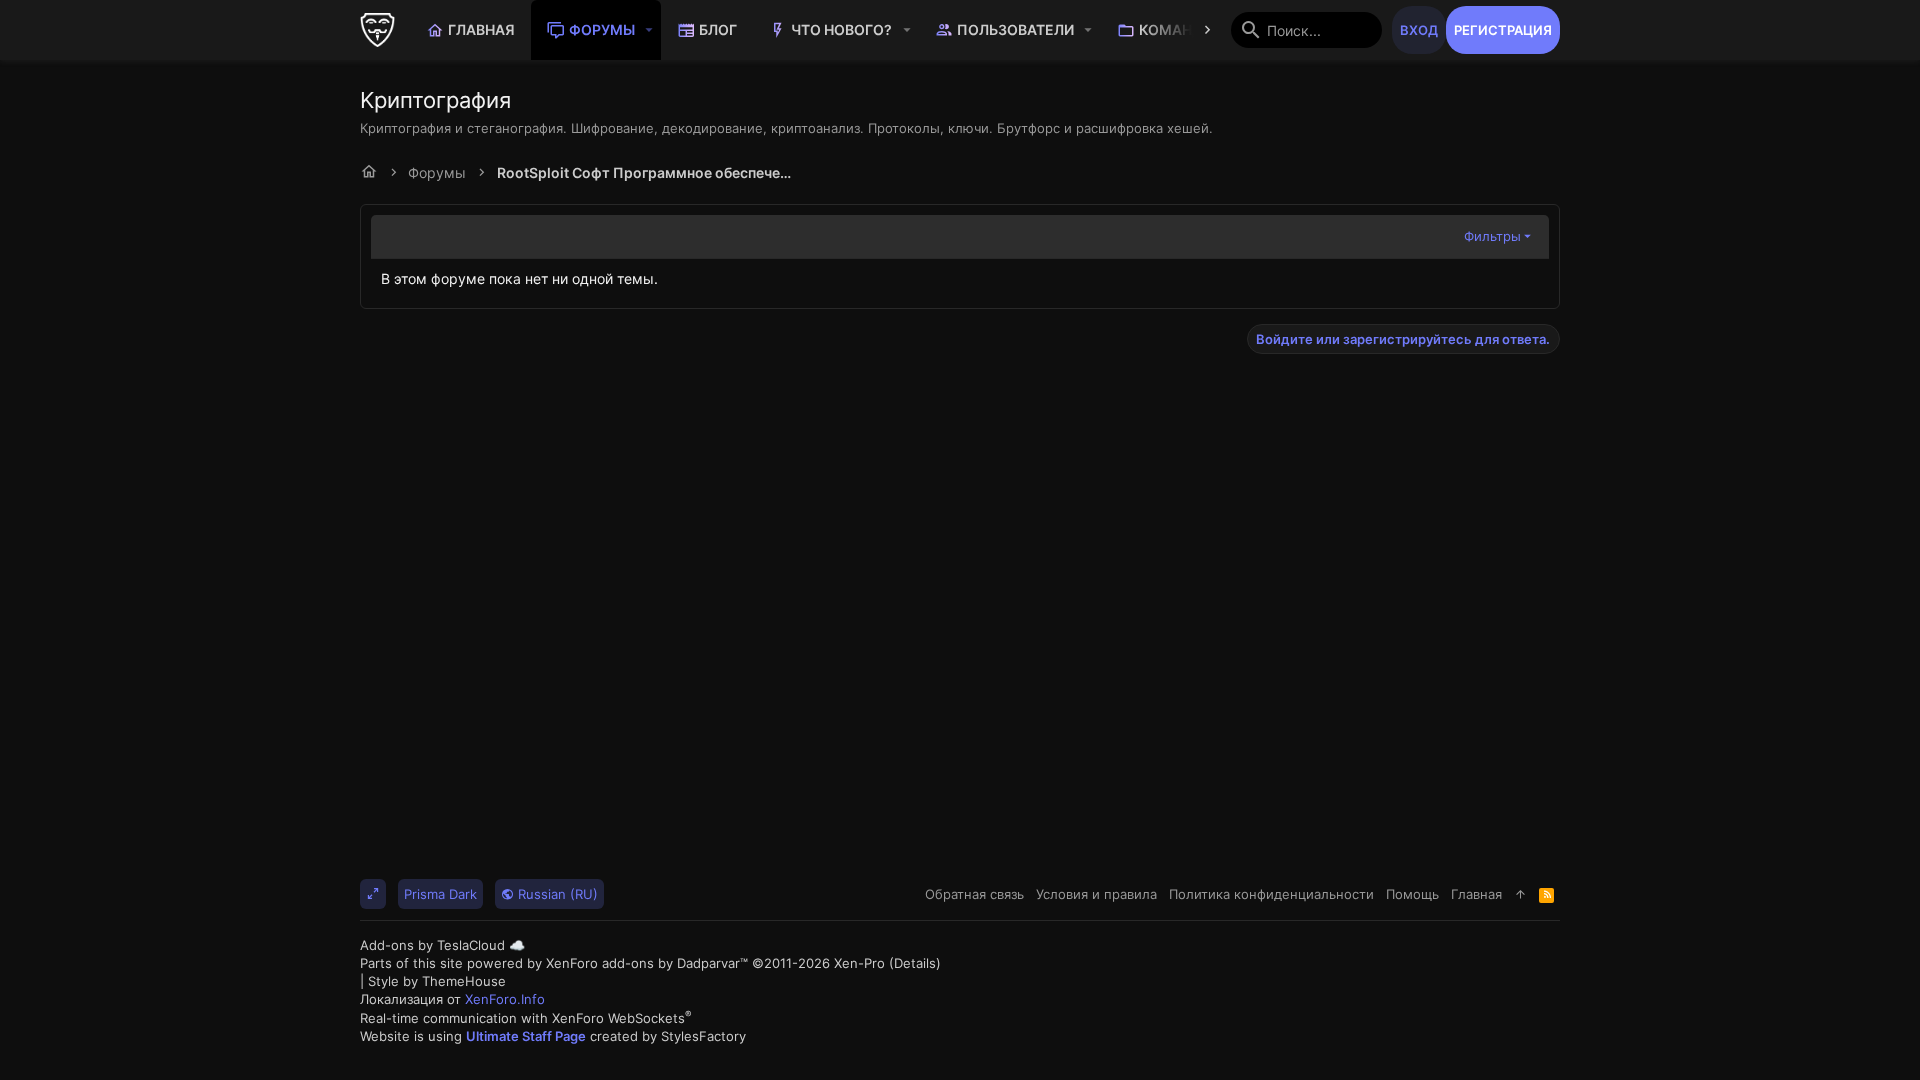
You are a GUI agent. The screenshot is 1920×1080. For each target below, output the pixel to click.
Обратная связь (974, 894)
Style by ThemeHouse (437, 981)
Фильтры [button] (1492, 236)
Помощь (1412, 894)
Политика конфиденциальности (1271, 894)
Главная (1476, 894)
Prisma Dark (440, 894)
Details (915, 963)
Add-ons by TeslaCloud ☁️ (442, 945)
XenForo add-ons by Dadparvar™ (647, 963)
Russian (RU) (556, 894)
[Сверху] (1520, 894)
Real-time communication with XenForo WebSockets (526, 1018)
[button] (649, 30)
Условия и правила (1096, 894)
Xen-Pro (859, 963)
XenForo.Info (505, 999)
